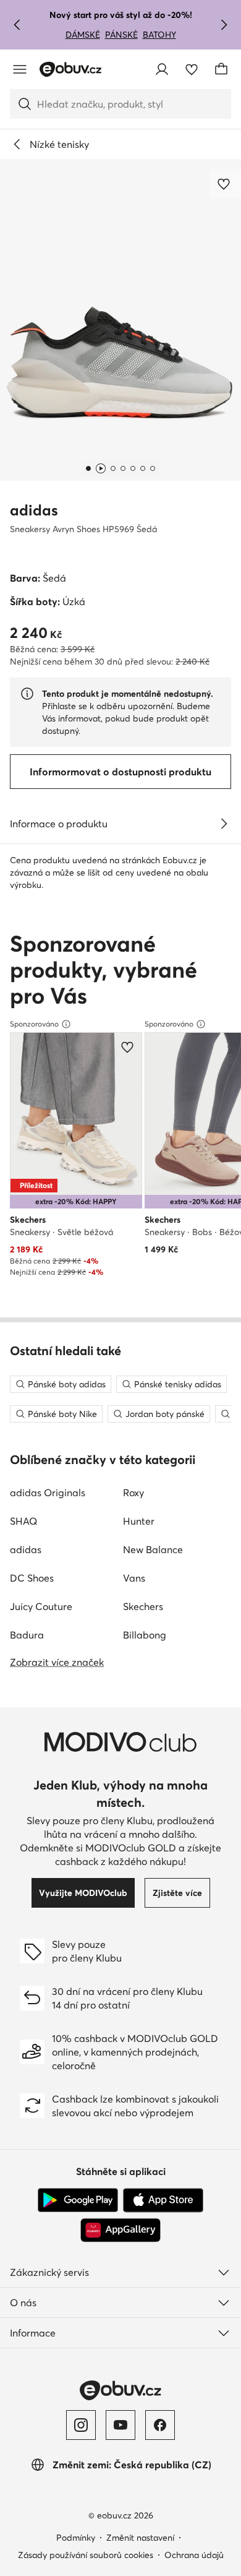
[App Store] (163, 2200)
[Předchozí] (17, 25)
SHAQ (23, 1521)
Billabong (145, 1635)
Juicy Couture (41, 1606)
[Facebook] (160, 2425)
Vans (134, 1578)
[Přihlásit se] (162, 69)
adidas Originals (48, 1493)
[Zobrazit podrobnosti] (224, 824)
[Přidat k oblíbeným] (225, 184)
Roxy (133, 1493)
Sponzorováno (34, 1024)
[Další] (224, 25)
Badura (27, 1635)
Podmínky (76, 2538)
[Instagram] (81, 2425)
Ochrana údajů (194, 2555)
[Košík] (221, 69)
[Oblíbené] (192, 69)
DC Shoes (32, 1578)
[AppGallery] (120, 2230)
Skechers (143, 1606)
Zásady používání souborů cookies (86, 2555)
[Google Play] (78, 2200)
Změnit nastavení (140, 2538)
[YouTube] (120, 2425)
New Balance (153, 1549)
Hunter (139, 1521)
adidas (34, 510)
